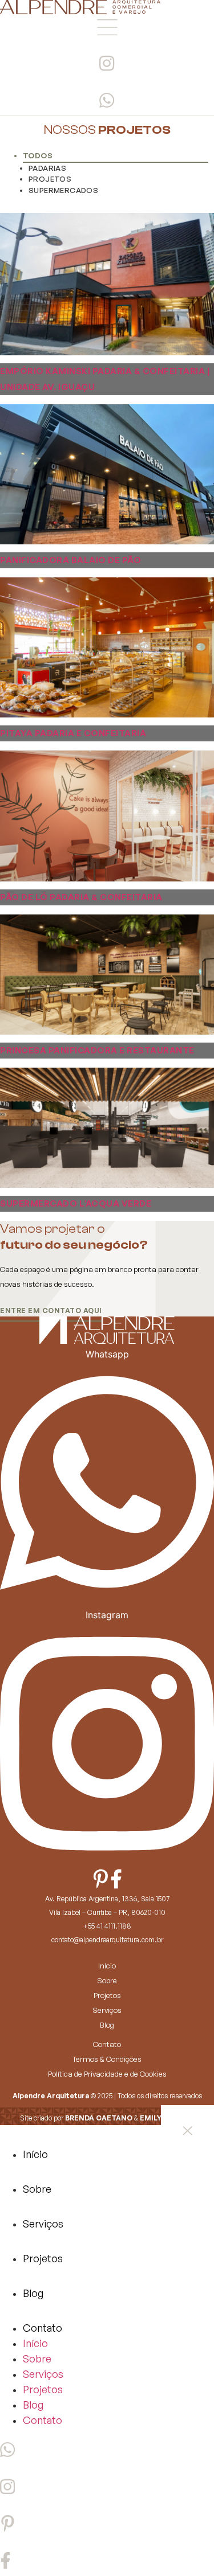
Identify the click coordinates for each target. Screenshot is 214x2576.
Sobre (107, 1980)
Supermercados (63, 190)
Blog (107, 2025)
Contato (107, 2044)
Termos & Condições (107, 2059)
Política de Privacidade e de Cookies (107, 2074)
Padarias (47, 168)
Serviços (107, 2010)
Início (107, 1966)
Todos (38, 155)
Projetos (50, 179)
